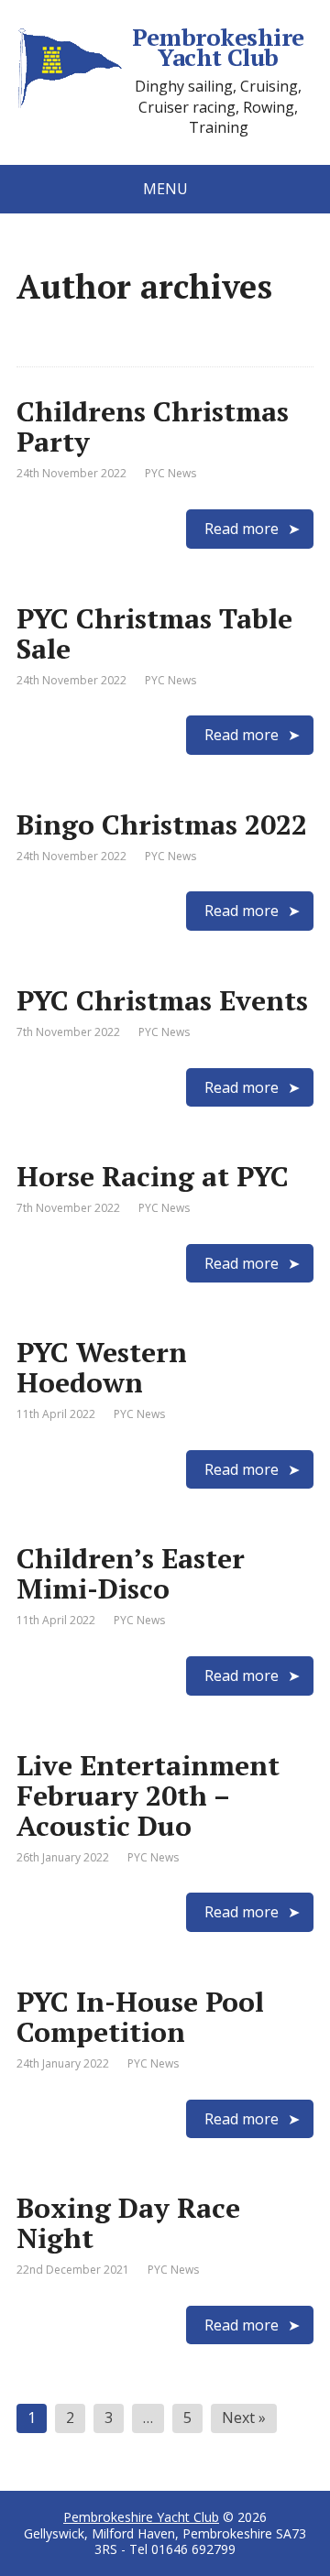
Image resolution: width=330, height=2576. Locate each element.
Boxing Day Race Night (128, 2223)
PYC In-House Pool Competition (140, 2017)
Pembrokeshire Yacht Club (218, 47)
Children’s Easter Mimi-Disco (131, 1573)
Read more (242, 529)
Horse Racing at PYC (153, 1176)
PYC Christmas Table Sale (154, 633)
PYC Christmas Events (162, 1000)
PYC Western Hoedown (102, 1367)
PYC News (170, 473)
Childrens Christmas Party (153, 426)
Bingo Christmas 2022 (162, 824)
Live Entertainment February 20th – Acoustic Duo (148, 1796)
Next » (244, 2418)
